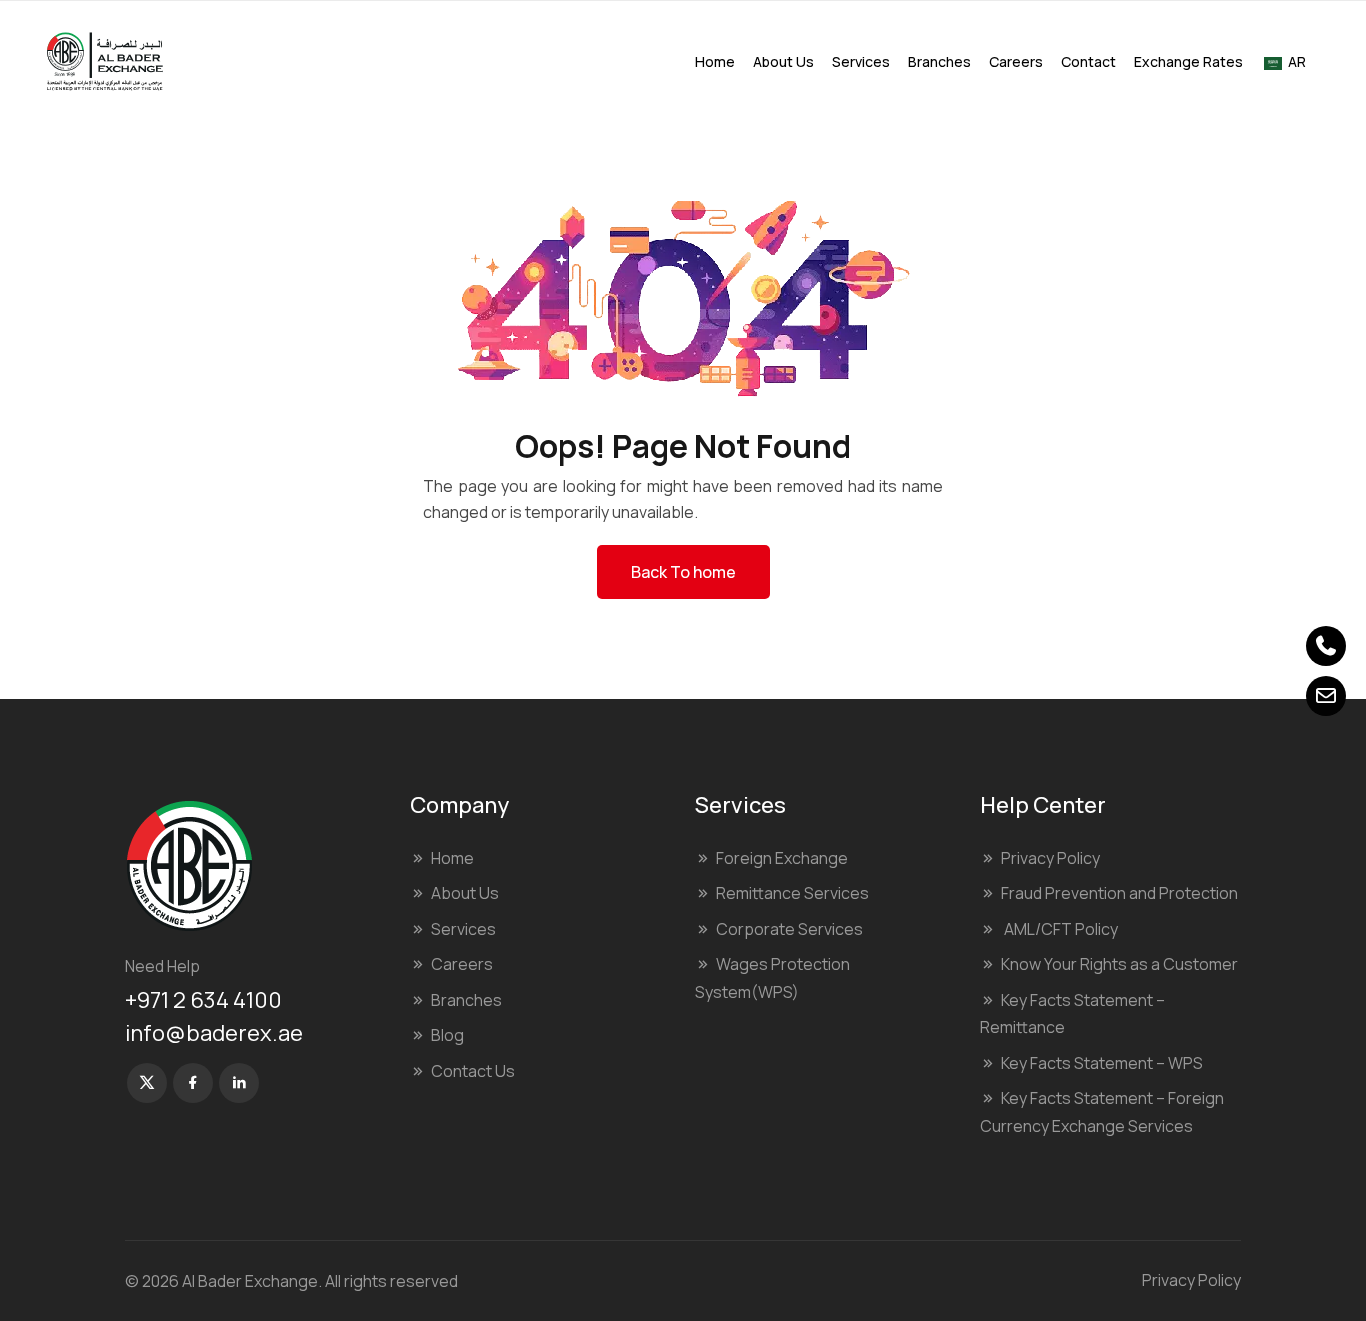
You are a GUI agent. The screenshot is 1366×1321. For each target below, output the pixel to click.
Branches (939, 61)
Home (715, 61)
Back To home (683, 572)
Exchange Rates (1188, 61)
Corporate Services (789, 929)
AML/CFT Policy (1059, 929)
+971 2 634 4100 (203, 1000)
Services (861, 61)
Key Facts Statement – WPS (1102, 1063)
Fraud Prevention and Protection (1119, 893)
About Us (783, 61)
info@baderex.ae (214, 1033)
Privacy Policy (1050, 858)
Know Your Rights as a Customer (1119, 964)
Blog (447, 1035)
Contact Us (473, 1071)
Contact (1088, 61)
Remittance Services (792, 893)
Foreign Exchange (782, 858)
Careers (1016, 61)
